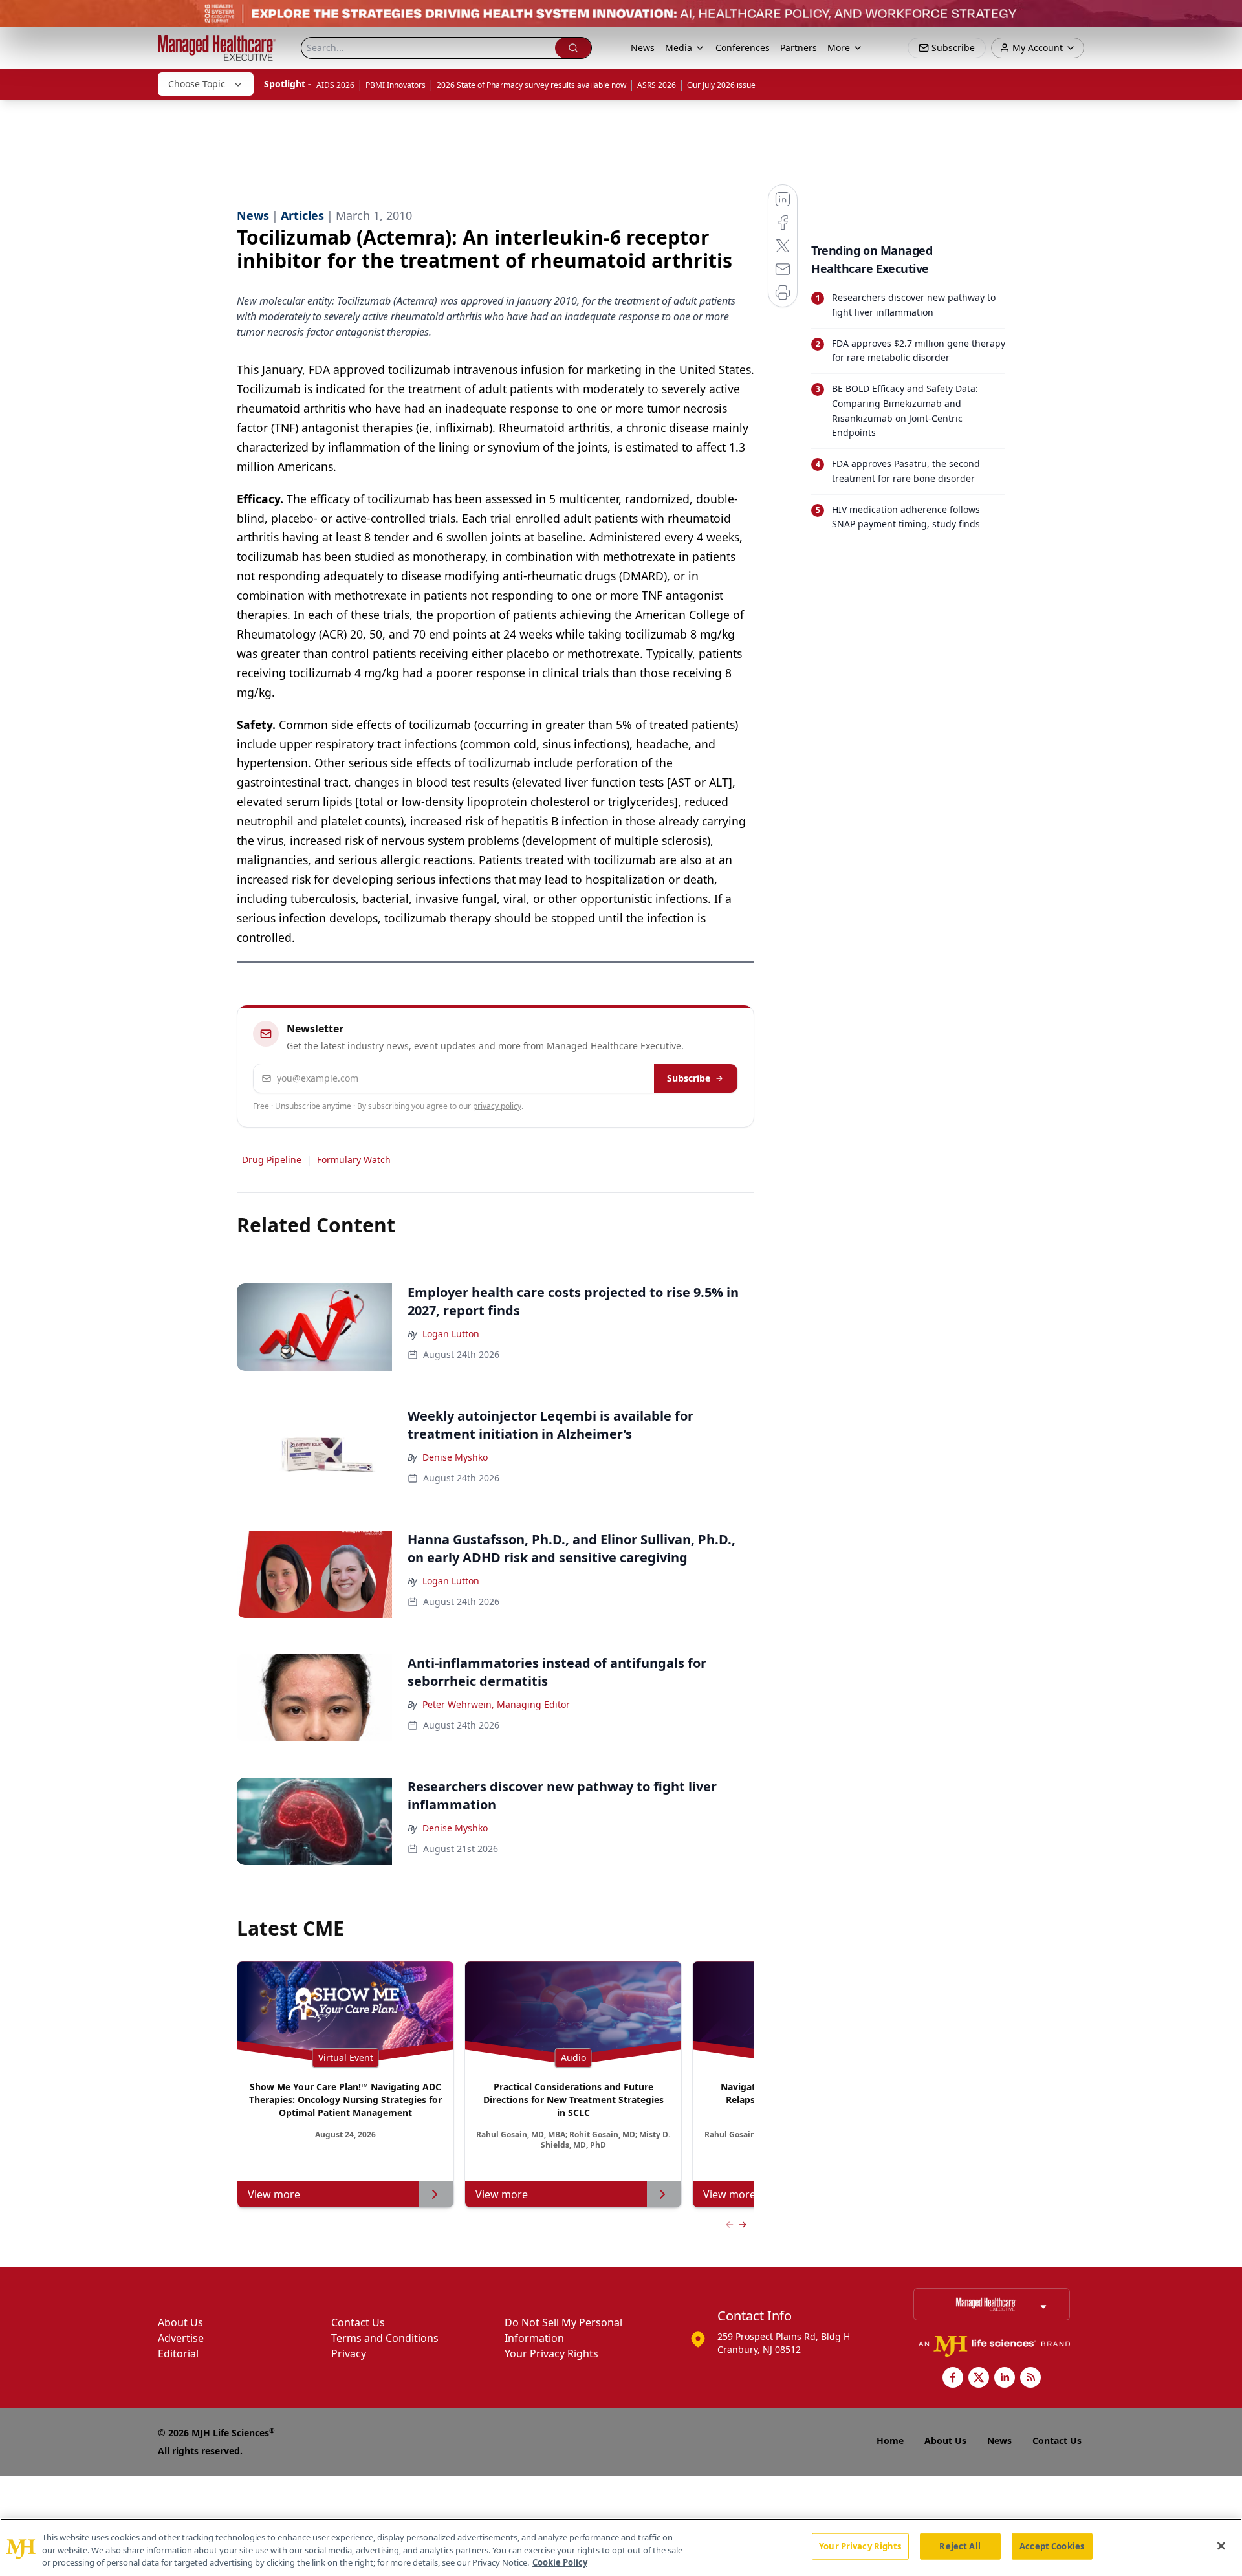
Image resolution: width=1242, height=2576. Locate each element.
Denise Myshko (455, 1457)
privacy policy (497, 1106)
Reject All (960, 2546)
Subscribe (689, 1078)
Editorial (178, 2353)
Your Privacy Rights (551, 2353)
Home (890, 2440)
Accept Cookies (1052, 2546)
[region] (621, 2547)
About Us (180, 2322)
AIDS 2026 (335, 85)
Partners (799, 48)
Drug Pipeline (272, 1160)
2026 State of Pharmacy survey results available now (531, 85)
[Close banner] (1225, 17)
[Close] (1221, 2546)
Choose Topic (197, 84)
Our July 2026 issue (721, 85)
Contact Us (358, 2322)
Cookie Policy (560, 2562)
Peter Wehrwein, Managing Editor (496, 1704)
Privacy (349, 2353)
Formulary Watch (354, 1160)
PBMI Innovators (396, 85)
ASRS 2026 (657, 85)
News (643, 48)
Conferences (743, 48)
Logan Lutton (451, 1334)
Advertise (181, 2338)
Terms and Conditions (385, 2338)
